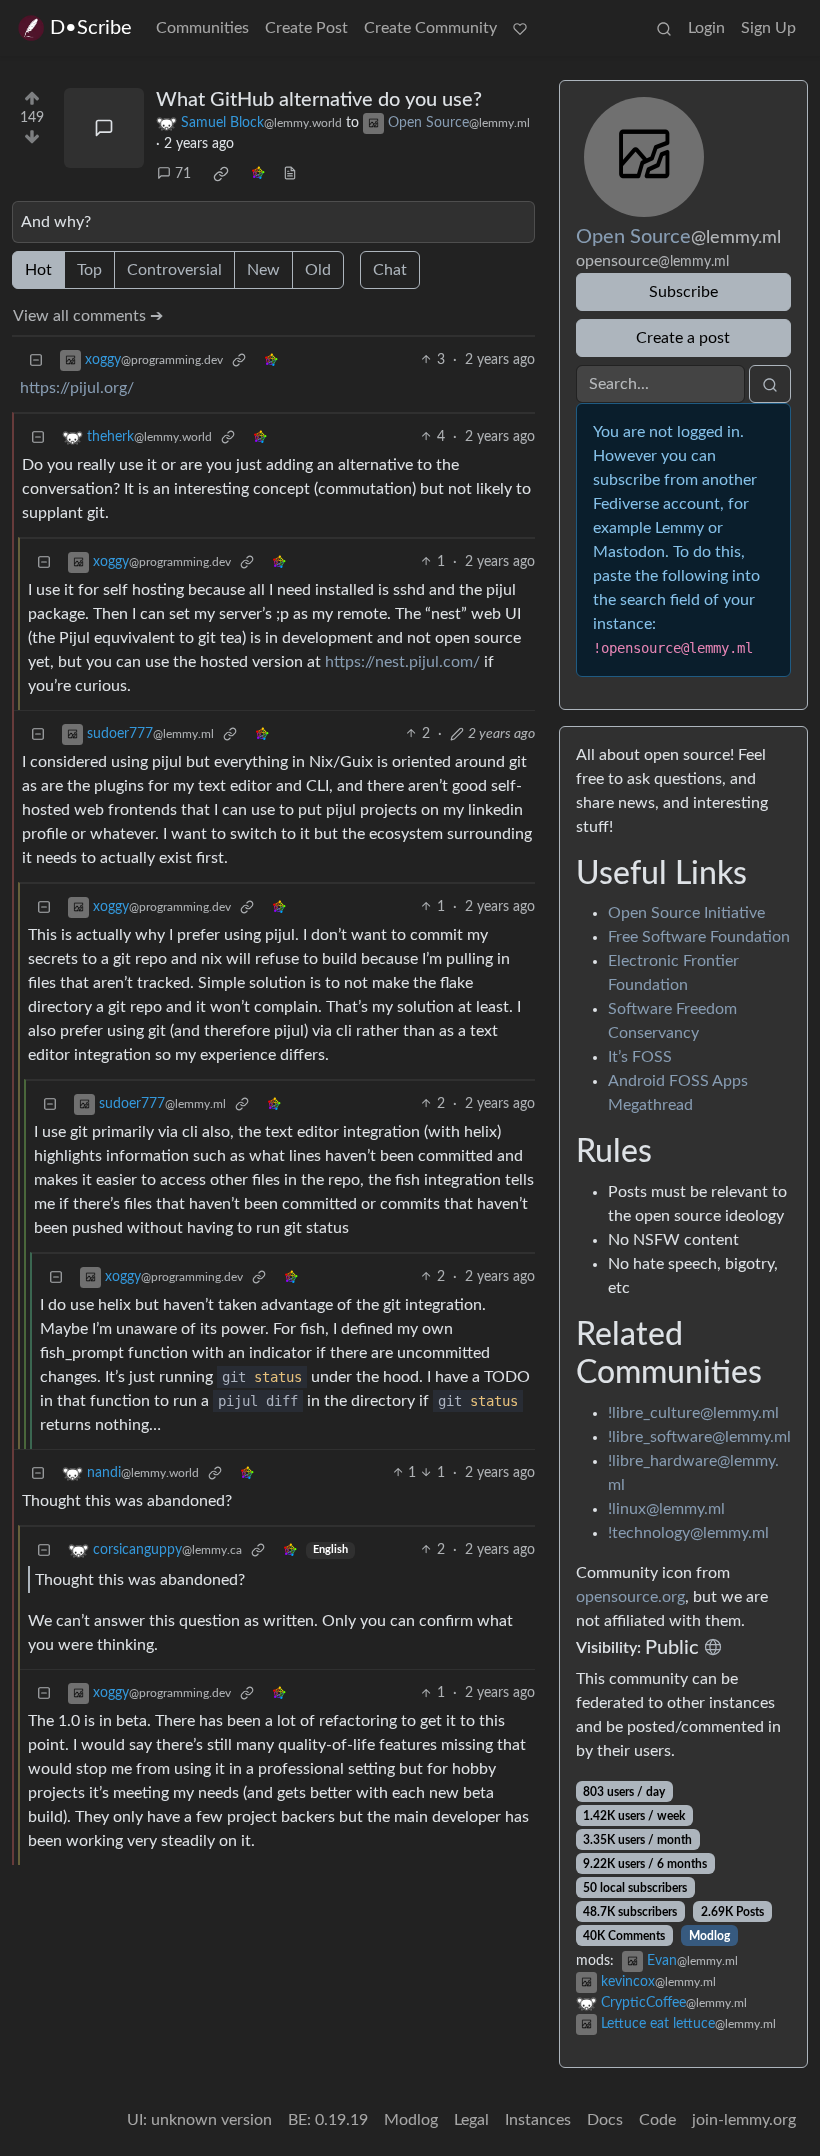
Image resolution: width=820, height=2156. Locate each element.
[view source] (290, 174)
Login (706, 28)
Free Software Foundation (699, 937)
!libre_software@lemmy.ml (699, 1437)
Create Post (306, 28)
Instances (538, 2120)
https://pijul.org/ (77, 388)
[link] (221, 174)
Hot (38, 270)
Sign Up (768, 28)
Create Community (430, 28)
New (263, 270)
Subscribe (683, 292)
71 (183, 174)
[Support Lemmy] (520, 28)
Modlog (709, 1936)
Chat (390, 270)
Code (657, 2120)
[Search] (664, 28)
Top (89, 270)
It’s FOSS (640, 1057)
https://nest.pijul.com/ (402, 662)
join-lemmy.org (744, 2120)
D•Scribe (91, 28)
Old (318, 270)
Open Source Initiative (686, 913)
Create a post (683, 338)
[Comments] (104, 128)
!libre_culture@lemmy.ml (693, 1413)
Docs (605, 2120)
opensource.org (630, 1597)
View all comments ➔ (88, 316)
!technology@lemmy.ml (688, 1533)
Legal (471, 2120)
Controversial (174, 270)
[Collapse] (36, 360)
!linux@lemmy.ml (666, 1509)
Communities (202, 28)
